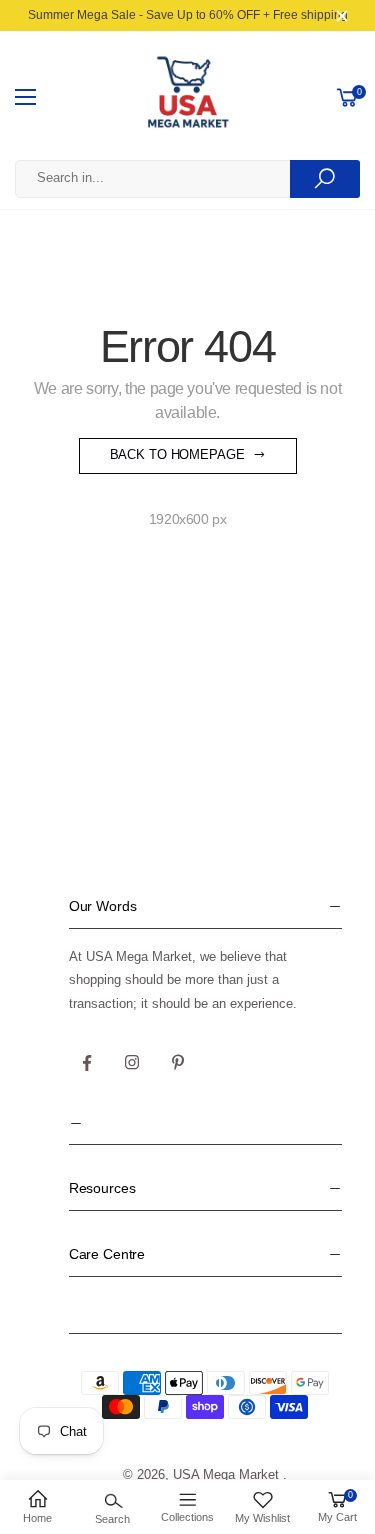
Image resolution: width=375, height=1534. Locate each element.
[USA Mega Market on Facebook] (87, 1063)
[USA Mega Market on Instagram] (133, 1063)
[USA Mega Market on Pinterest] (178, 1063)
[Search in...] (325, 179)
